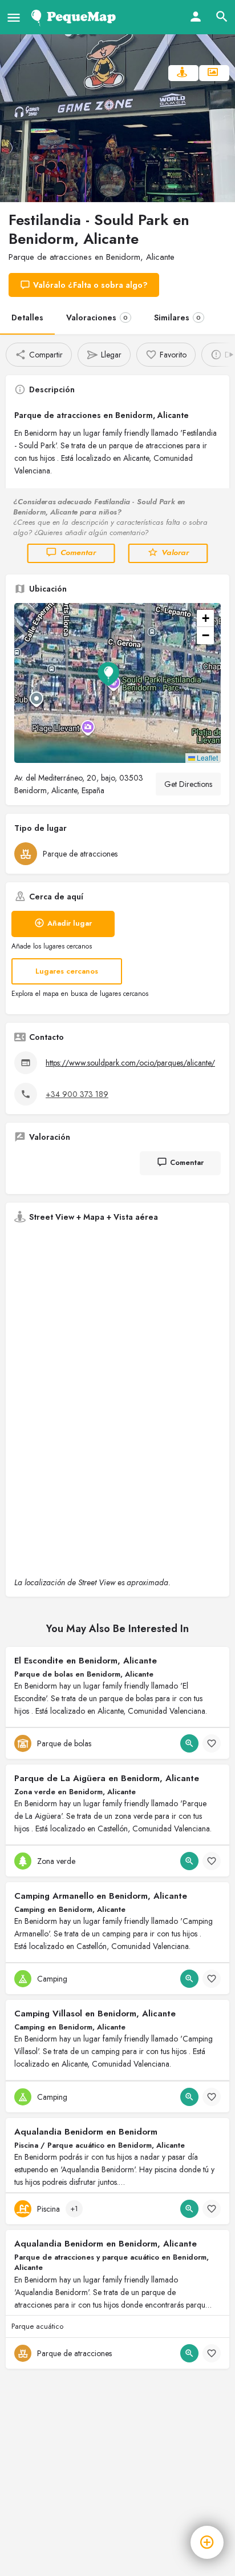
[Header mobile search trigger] (222, 17)
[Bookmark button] (212, 1743)
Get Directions (188, 784)
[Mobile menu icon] (14, 17)
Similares (177, 318)
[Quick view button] (189, 1743)
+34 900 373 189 (77, 1094)
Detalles (27, 318)
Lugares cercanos (67, 971)
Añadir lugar (70, 923)
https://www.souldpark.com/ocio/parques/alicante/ (130, 1063)
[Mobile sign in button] (196, 17)
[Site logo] (76, 17)
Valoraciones (97, 318)
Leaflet (206, 757)
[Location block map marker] (108, 674)
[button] (117, 683)
